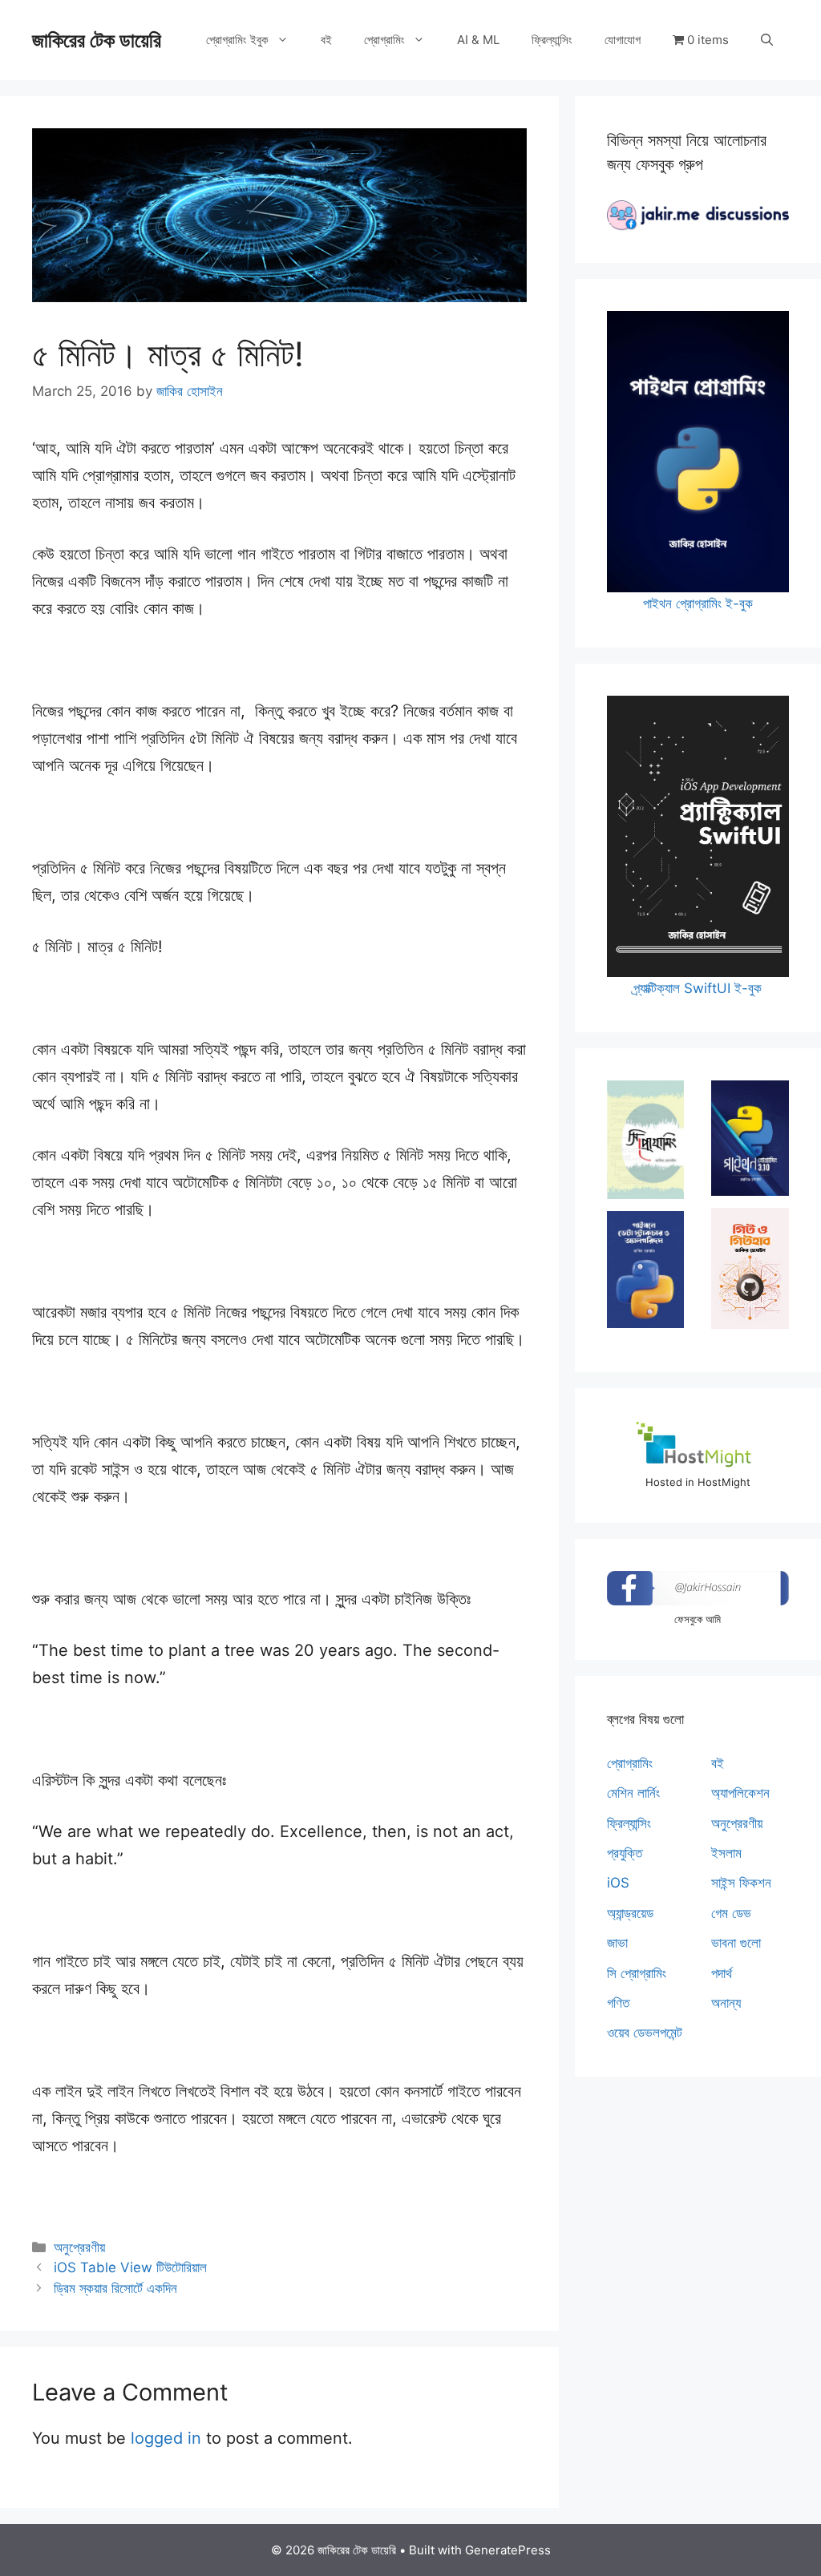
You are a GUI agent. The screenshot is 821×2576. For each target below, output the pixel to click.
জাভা (617, 1943)
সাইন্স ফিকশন (741, 1883)
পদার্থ (722, 1973)
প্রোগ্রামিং (384, 40)
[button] (767, 40)
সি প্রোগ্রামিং (637, 1973)
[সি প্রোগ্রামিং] (646, 1140)
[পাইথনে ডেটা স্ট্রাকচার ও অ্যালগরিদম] (646, 1270)
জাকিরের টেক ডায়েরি (97, 40)
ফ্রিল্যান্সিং (552, 40)
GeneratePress (508, 2550)
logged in (166, 2438)
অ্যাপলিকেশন (740, 1793)
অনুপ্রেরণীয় (79, 2247)
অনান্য (726, 2003)
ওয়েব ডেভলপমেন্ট (645, 2033)
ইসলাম (726, 1853)
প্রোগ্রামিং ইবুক (237, 40)
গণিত (618, 2003)
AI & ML (478, 40)
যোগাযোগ (623, 40)
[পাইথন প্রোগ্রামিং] (750, 1138)
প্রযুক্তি (625, 1853)
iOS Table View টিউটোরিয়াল (130, 2267)
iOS (618, 1883)
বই (326, 40)
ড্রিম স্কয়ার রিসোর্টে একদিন (115, 2288)
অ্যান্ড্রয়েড (630, 1913)
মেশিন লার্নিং (633, 1793)
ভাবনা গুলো (736, 1943)
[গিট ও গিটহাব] (750, 1268)
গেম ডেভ (731, 1913)
